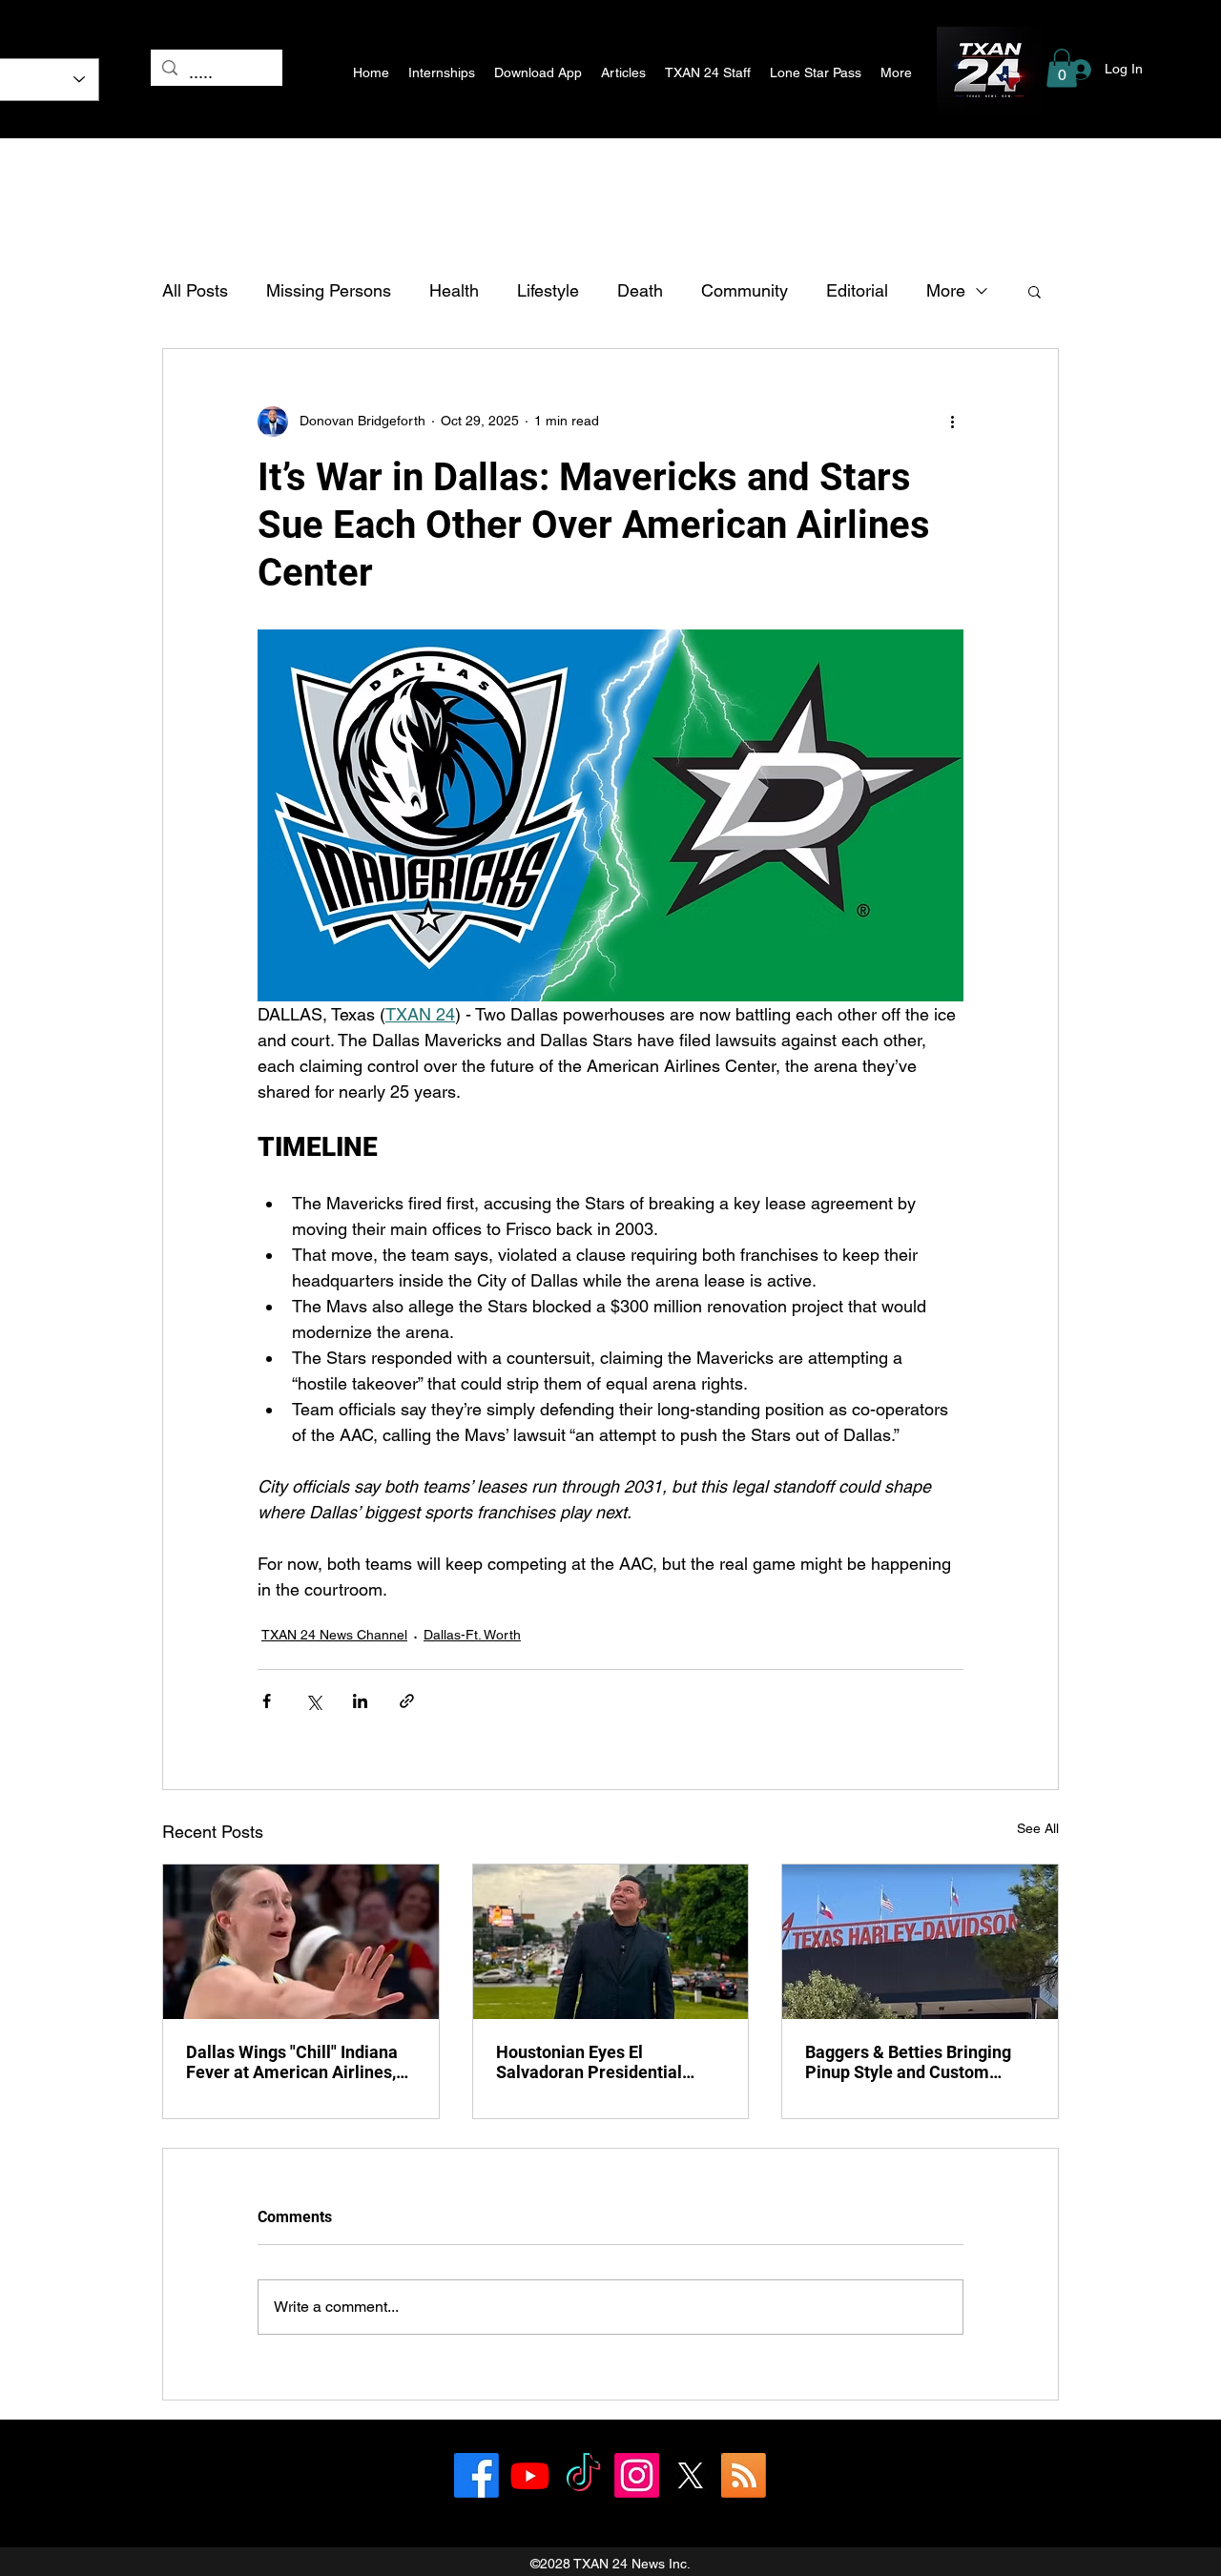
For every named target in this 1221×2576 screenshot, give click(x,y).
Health (454, 290)
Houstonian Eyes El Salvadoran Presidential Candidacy (589, 2062)
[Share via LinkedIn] (360, 1701)
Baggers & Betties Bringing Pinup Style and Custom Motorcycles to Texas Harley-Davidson (918, 2062)
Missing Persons (329, 290)
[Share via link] (407, 1701)
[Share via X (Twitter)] (313, 1701)
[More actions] (952, 422)
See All (1038, 1828)
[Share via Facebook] (267, 1701)
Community (745, 290)
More (946, 290)
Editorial (857, 290)
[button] (1062, 68)
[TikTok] (583, 2475)
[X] (690, 2475)
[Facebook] (476, 2475)
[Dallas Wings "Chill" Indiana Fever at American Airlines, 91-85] (301, 1942)
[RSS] (744, 2475)
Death (640, 290)
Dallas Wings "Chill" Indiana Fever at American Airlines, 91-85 (292, 2062)
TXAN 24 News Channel (334, 1635)
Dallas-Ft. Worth (472, 1635)
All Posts (195, 290)
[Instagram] (637, 2475)
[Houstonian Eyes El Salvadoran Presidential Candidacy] (611, 1942)
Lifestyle (548, 290)
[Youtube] (530, 2475)
